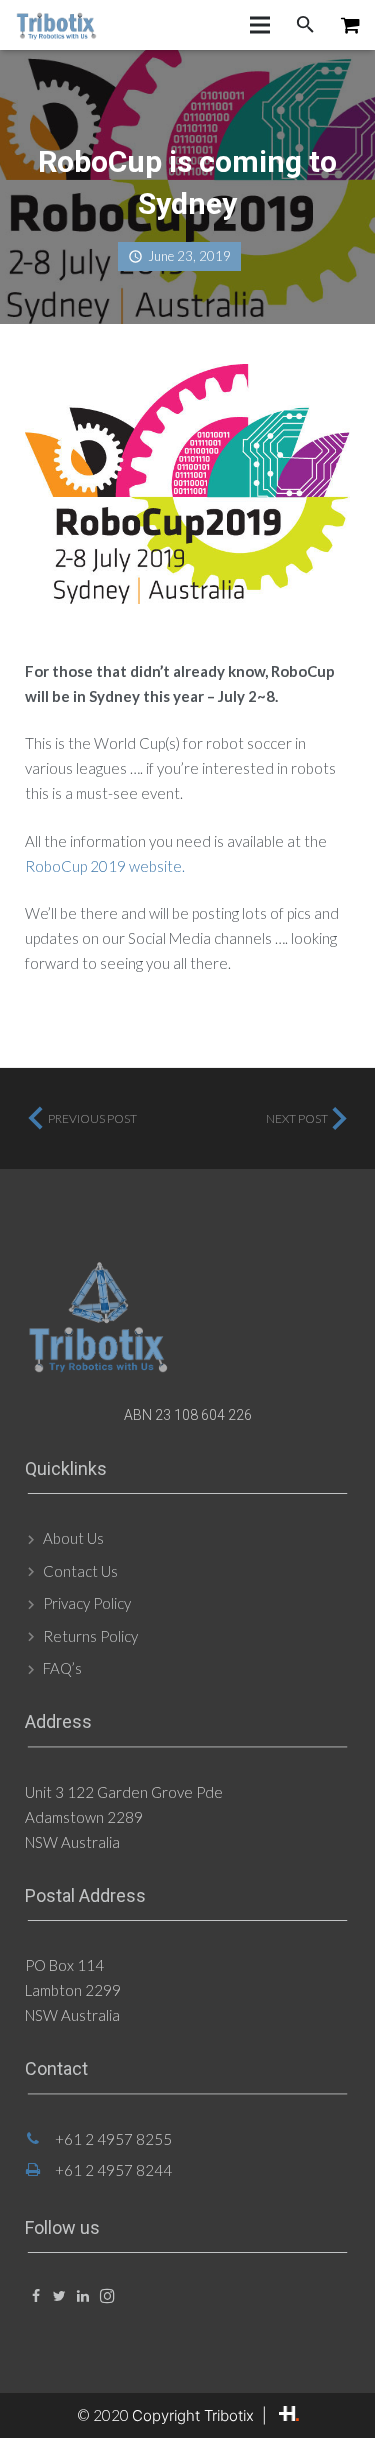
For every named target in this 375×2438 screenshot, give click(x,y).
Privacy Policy (87, 1603)
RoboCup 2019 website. (105, 866)
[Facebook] (35, 2296)
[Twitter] (59, 2296)
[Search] (305, 25)
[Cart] (350, 25)
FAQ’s (62, 1668)
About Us (73, 1538)
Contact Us (80, 1571)
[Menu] (260, 25)
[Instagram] (106, 2296)
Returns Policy (90, 1636)
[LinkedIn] (83, 2296)
